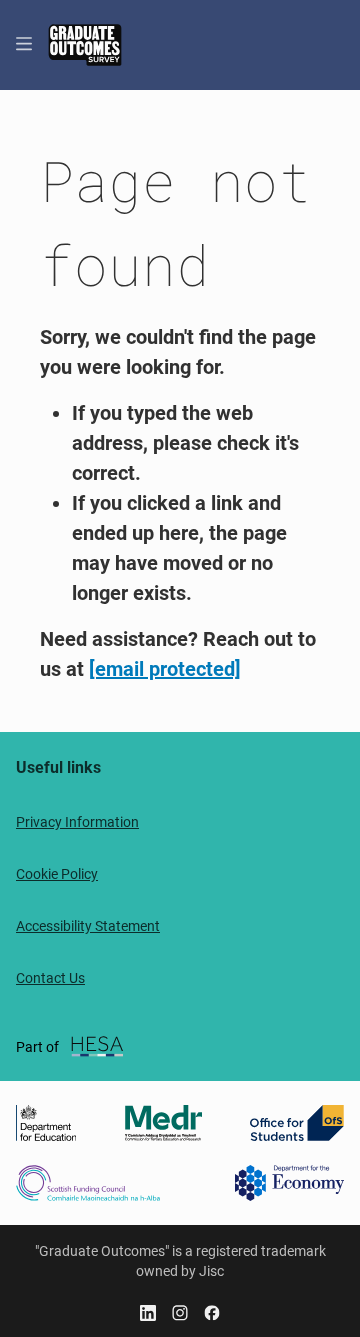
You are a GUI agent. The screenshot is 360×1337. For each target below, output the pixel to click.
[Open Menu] (24, 45)
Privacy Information (77, 822)
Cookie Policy (57, 874)
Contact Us (50, 978)
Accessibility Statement (88, 926)
